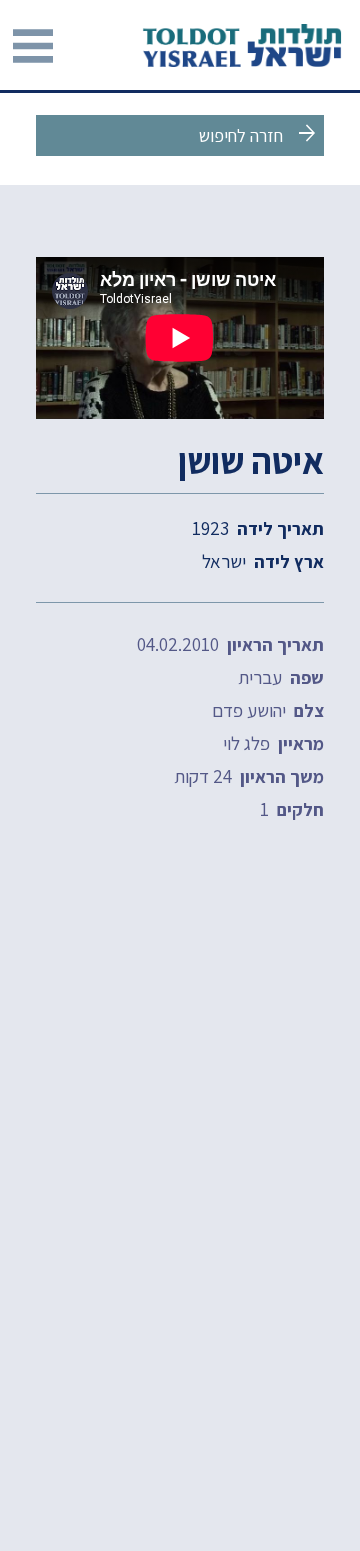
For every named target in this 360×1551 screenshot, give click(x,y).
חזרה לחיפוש (259, 134)
